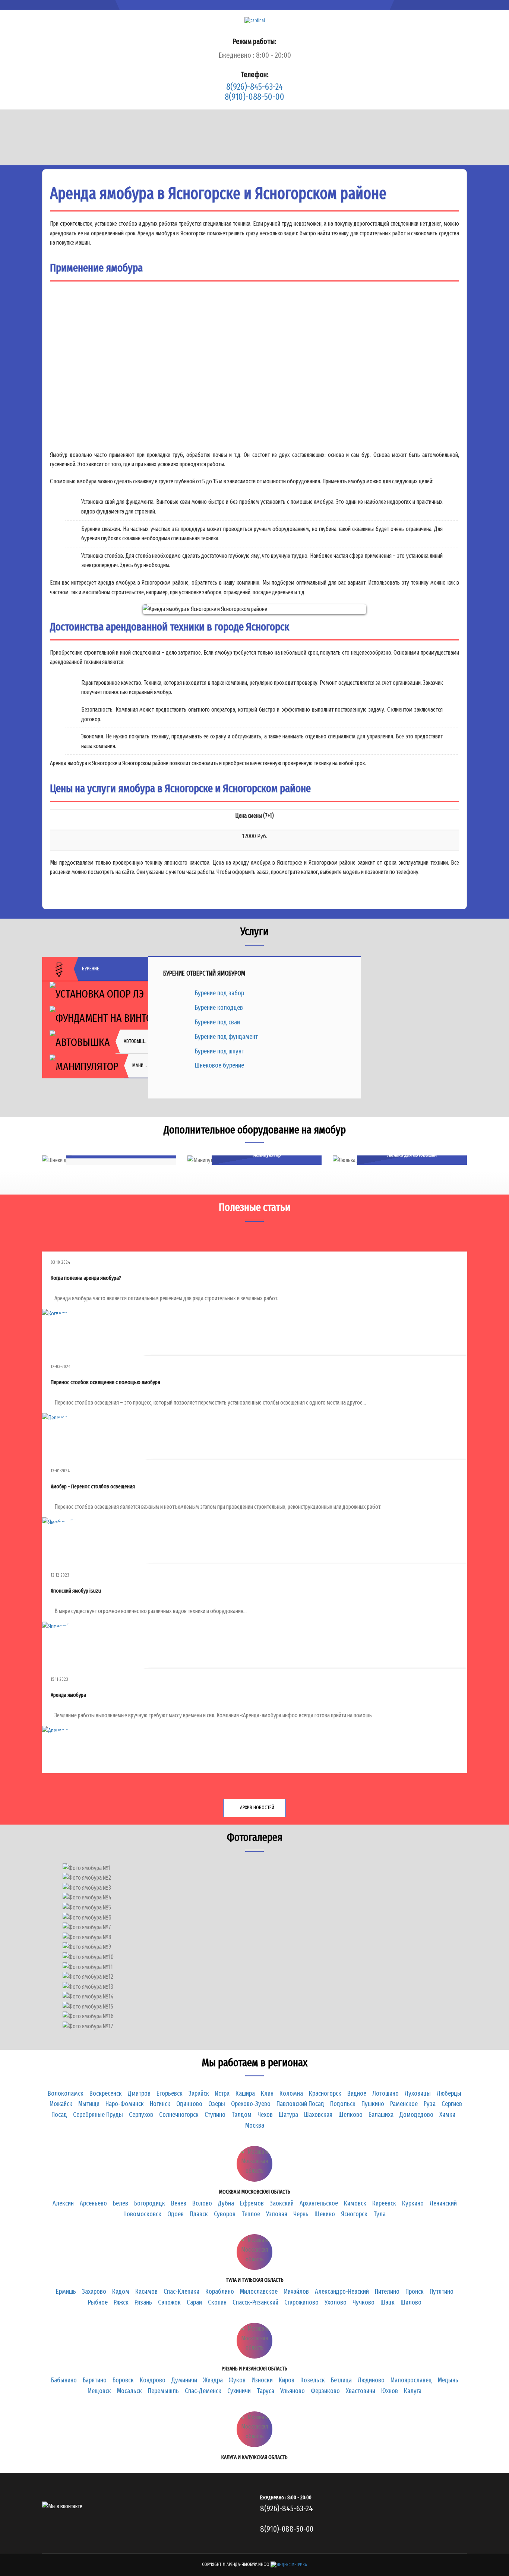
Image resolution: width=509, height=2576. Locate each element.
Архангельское (319, 2203)
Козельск (313, 2380)
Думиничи (184, 2380)
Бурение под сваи (217, 1022)
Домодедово (416, 2115)
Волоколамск (66, 2093)
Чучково (363, 2302)
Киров (287, 2380)
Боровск (123, 2380)
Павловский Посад (300, 2104)
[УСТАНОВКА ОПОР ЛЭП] (95, 993)
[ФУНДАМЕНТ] (95, 1018)
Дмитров (139, 2093)
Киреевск (384, 2203)
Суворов (225, 2214)
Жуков (237, 2380)
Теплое (251, 2214)
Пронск (415, 2292)
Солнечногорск (179, 2115)
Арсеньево (93, 2203)
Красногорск (325, 2093)
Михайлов (296, 2292)
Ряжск (121, 2302)
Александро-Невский (342, 2292)
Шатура (288, 2115)
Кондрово (153, 2380)
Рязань (143, 2302)
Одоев (176, 2214)
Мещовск (99, 2391)
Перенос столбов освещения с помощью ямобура (105, 1382)
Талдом (241, 2115)
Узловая (277, 2214)
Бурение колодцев (219, 1008)
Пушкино (373, 2104)
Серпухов (141, 2115)
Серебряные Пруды (98, 2115)
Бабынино (64, 2380)
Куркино (413, 2203)
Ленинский (443, 2203)
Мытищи (89, 2104)
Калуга (413, 2391)
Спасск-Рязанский (255, 2302)
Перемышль (163, 2391)
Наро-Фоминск (125, 2104)
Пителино (387, 2292)
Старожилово (301, 2302)
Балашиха (381, 2115)
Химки (447, 2115)
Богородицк (150, 2203)
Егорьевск (170, 2093)
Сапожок (169, 2302)
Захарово (94, 2292)
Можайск (61, 2104)
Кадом (121, 2292)
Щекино (325, 2214)
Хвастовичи (361, 2391)
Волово (202, 2203)
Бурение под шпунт (219, 1051)
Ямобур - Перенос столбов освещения (93, 1486)
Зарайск (199, 2093)
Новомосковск (142, 2214)
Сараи (194, 2302)
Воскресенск (106, 2093)
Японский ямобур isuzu (76, 1591)
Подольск (343, 2104)
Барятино (95, 2380)
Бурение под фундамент (226, 1037)
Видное (357, 2093)
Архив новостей (257, 1808)
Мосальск (129, 2391)
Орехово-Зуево (251, 2104)
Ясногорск (354, 2214)
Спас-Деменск (203, 2391)
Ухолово (336, 2302)
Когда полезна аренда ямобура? (86, 1278)
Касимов (146, 2292)
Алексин (63, 2203)
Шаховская (318, 2115)
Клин (267, 2093)
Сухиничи (239, 2391)
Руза (430, 2104)
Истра (222, 2093)
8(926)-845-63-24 (255, 87)
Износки (262, 2380)
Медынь (448, 2380)
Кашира (245, 2093)
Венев (179, 2203)
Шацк (388, 2302)
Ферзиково (325, 2391)
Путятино (442, 2292)
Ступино (215, 2115)
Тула (380, 2214)
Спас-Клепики (181, 2292)
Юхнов (390, 2391)
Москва (255, 2125)
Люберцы (449, 2093)
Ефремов (252, 2203)
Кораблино (220, 2292)
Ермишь (66, 2292)
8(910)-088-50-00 (255, 97)
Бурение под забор (219, 993)
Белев (121, 2203)
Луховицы (418, 2093)
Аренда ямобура (68, 1695)
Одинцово (189, 2104)
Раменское (404, 2104)
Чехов (265, 2115)
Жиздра (213, 2380)
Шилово (411, 2302)
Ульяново (293, 2391)
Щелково (350, 2115)
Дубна (226, 2203)
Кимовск (355, 2203)
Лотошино (385, 2093)
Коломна (291, 2093)
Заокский (282, 2203)
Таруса (265, 2391)
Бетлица (341, 2380)
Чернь (301, 2214)
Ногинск (160, 2104)
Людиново (371, 2380)
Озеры (217, 2104)
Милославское (259, 2292)
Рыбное (98, 2302)
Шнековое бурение (219, 1065)
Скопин (217, 2302)
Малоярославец (411, 2380)
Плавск (199, 2214)
